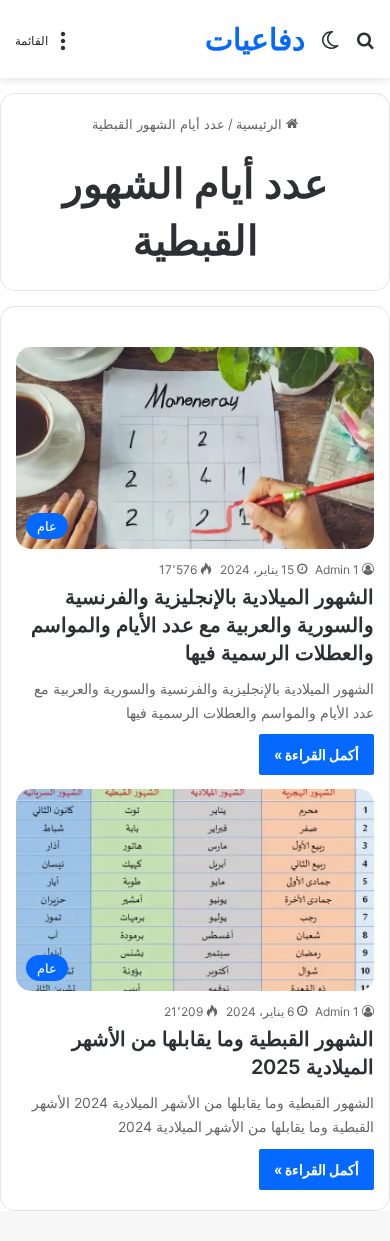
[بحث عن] (365, 46)
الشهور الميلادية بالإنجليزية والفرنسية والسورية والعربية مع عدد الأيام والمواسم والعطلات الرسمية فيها (202, 625)
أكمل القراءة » (316, 754)
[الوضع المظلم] (330, 46)
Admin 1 (337, 569)
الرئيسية (261, 124)
